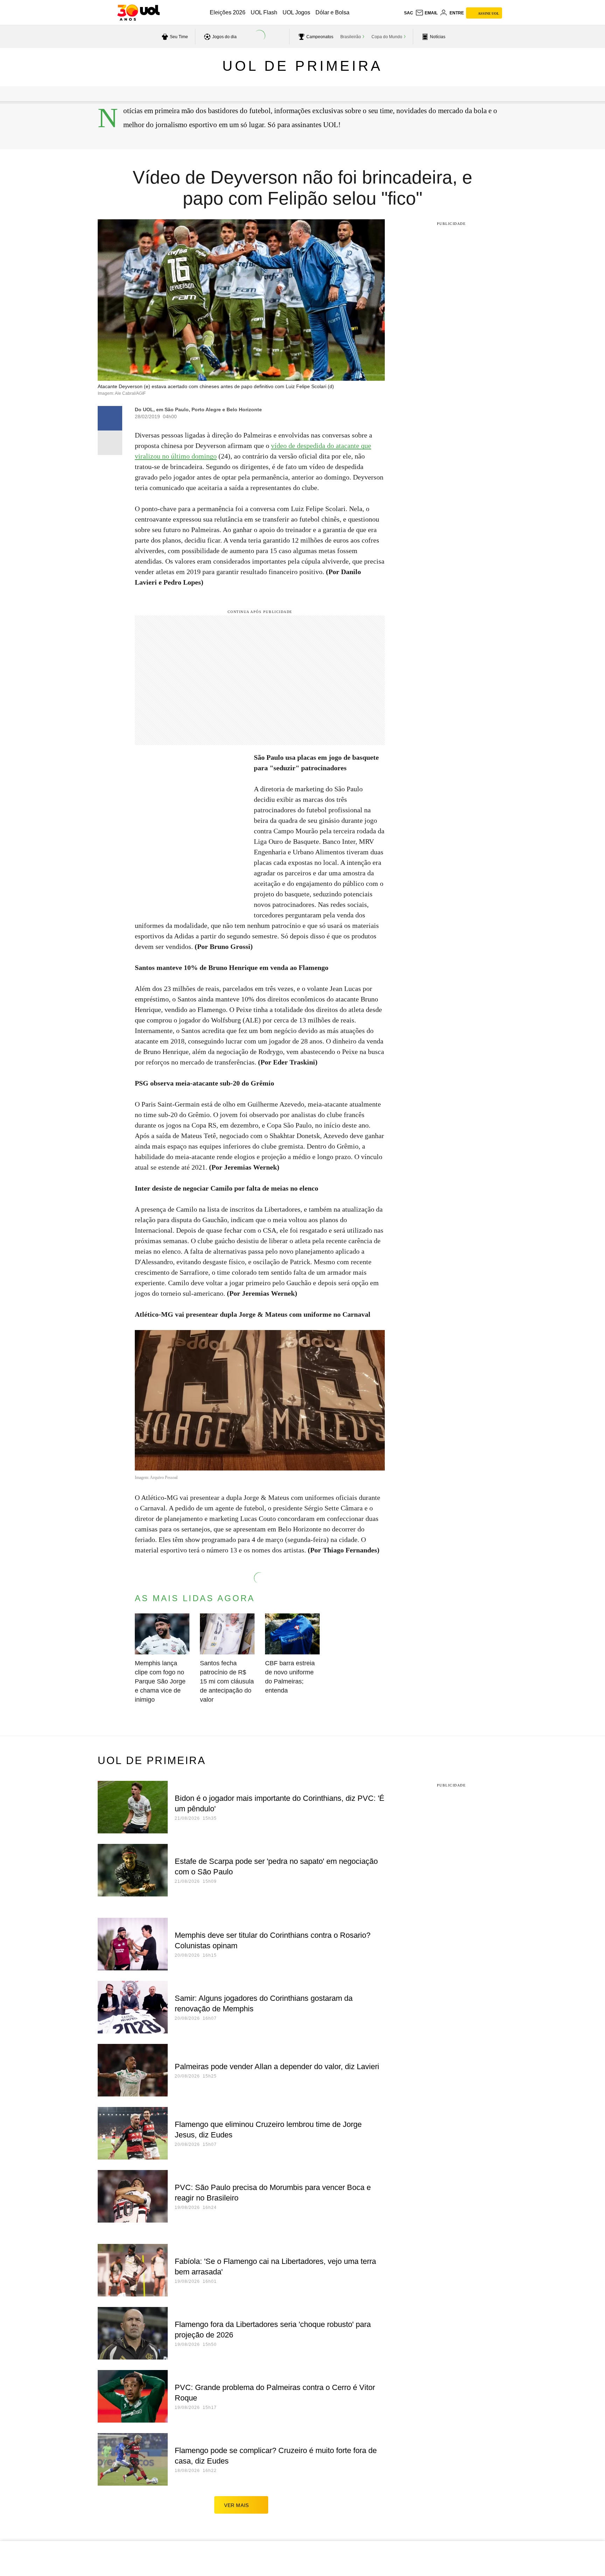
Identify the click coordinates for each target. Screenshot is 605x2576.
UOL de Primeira (302, 66)
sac (409, 13)
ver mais (237, 2505)
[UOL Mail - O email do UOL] (426, 13)
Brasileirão (351, 37)
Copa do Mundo (387, 37)
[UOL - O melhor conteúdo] (138, 13)
